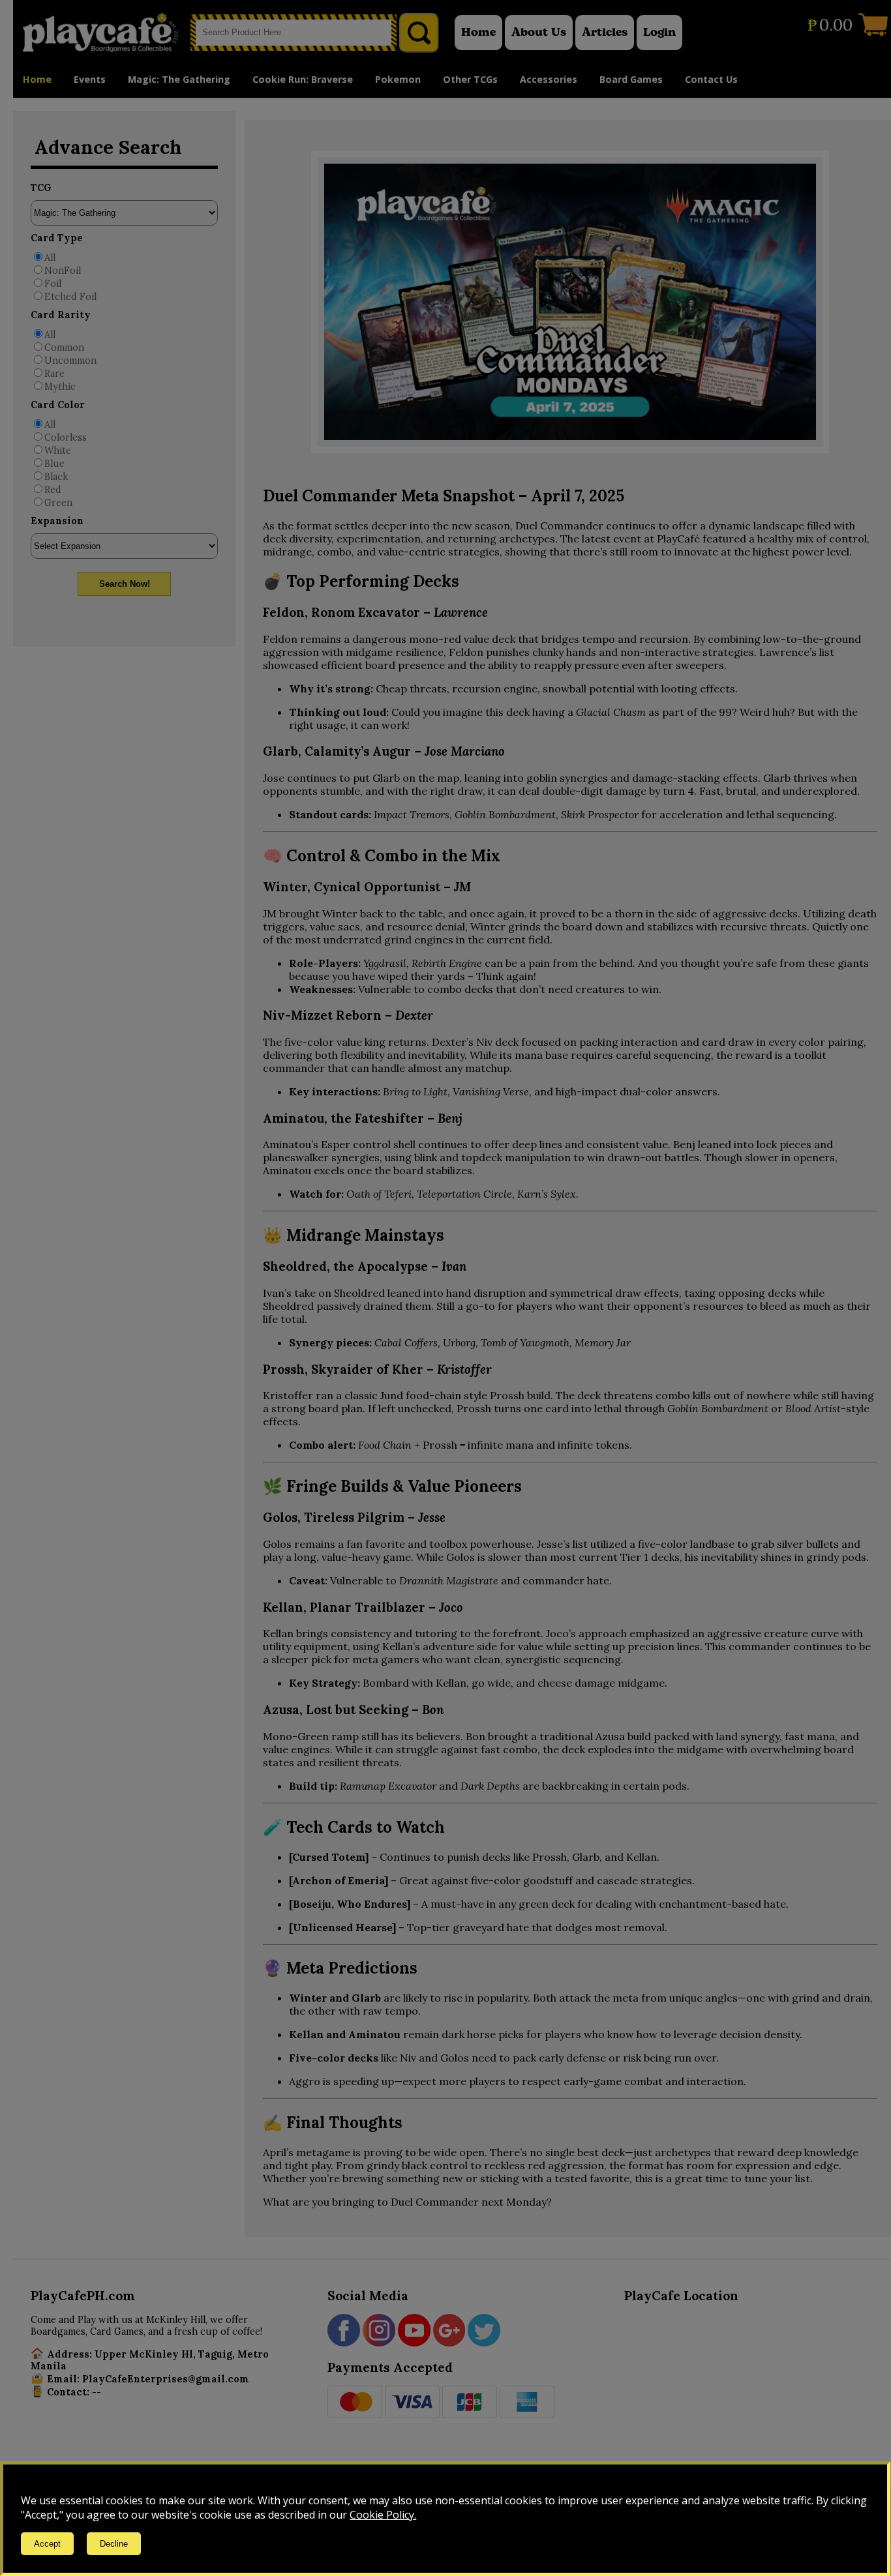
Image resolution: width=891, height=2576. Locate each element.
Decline (114, 2544)
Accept (47, 2544)
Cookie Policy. (383, 2515)
